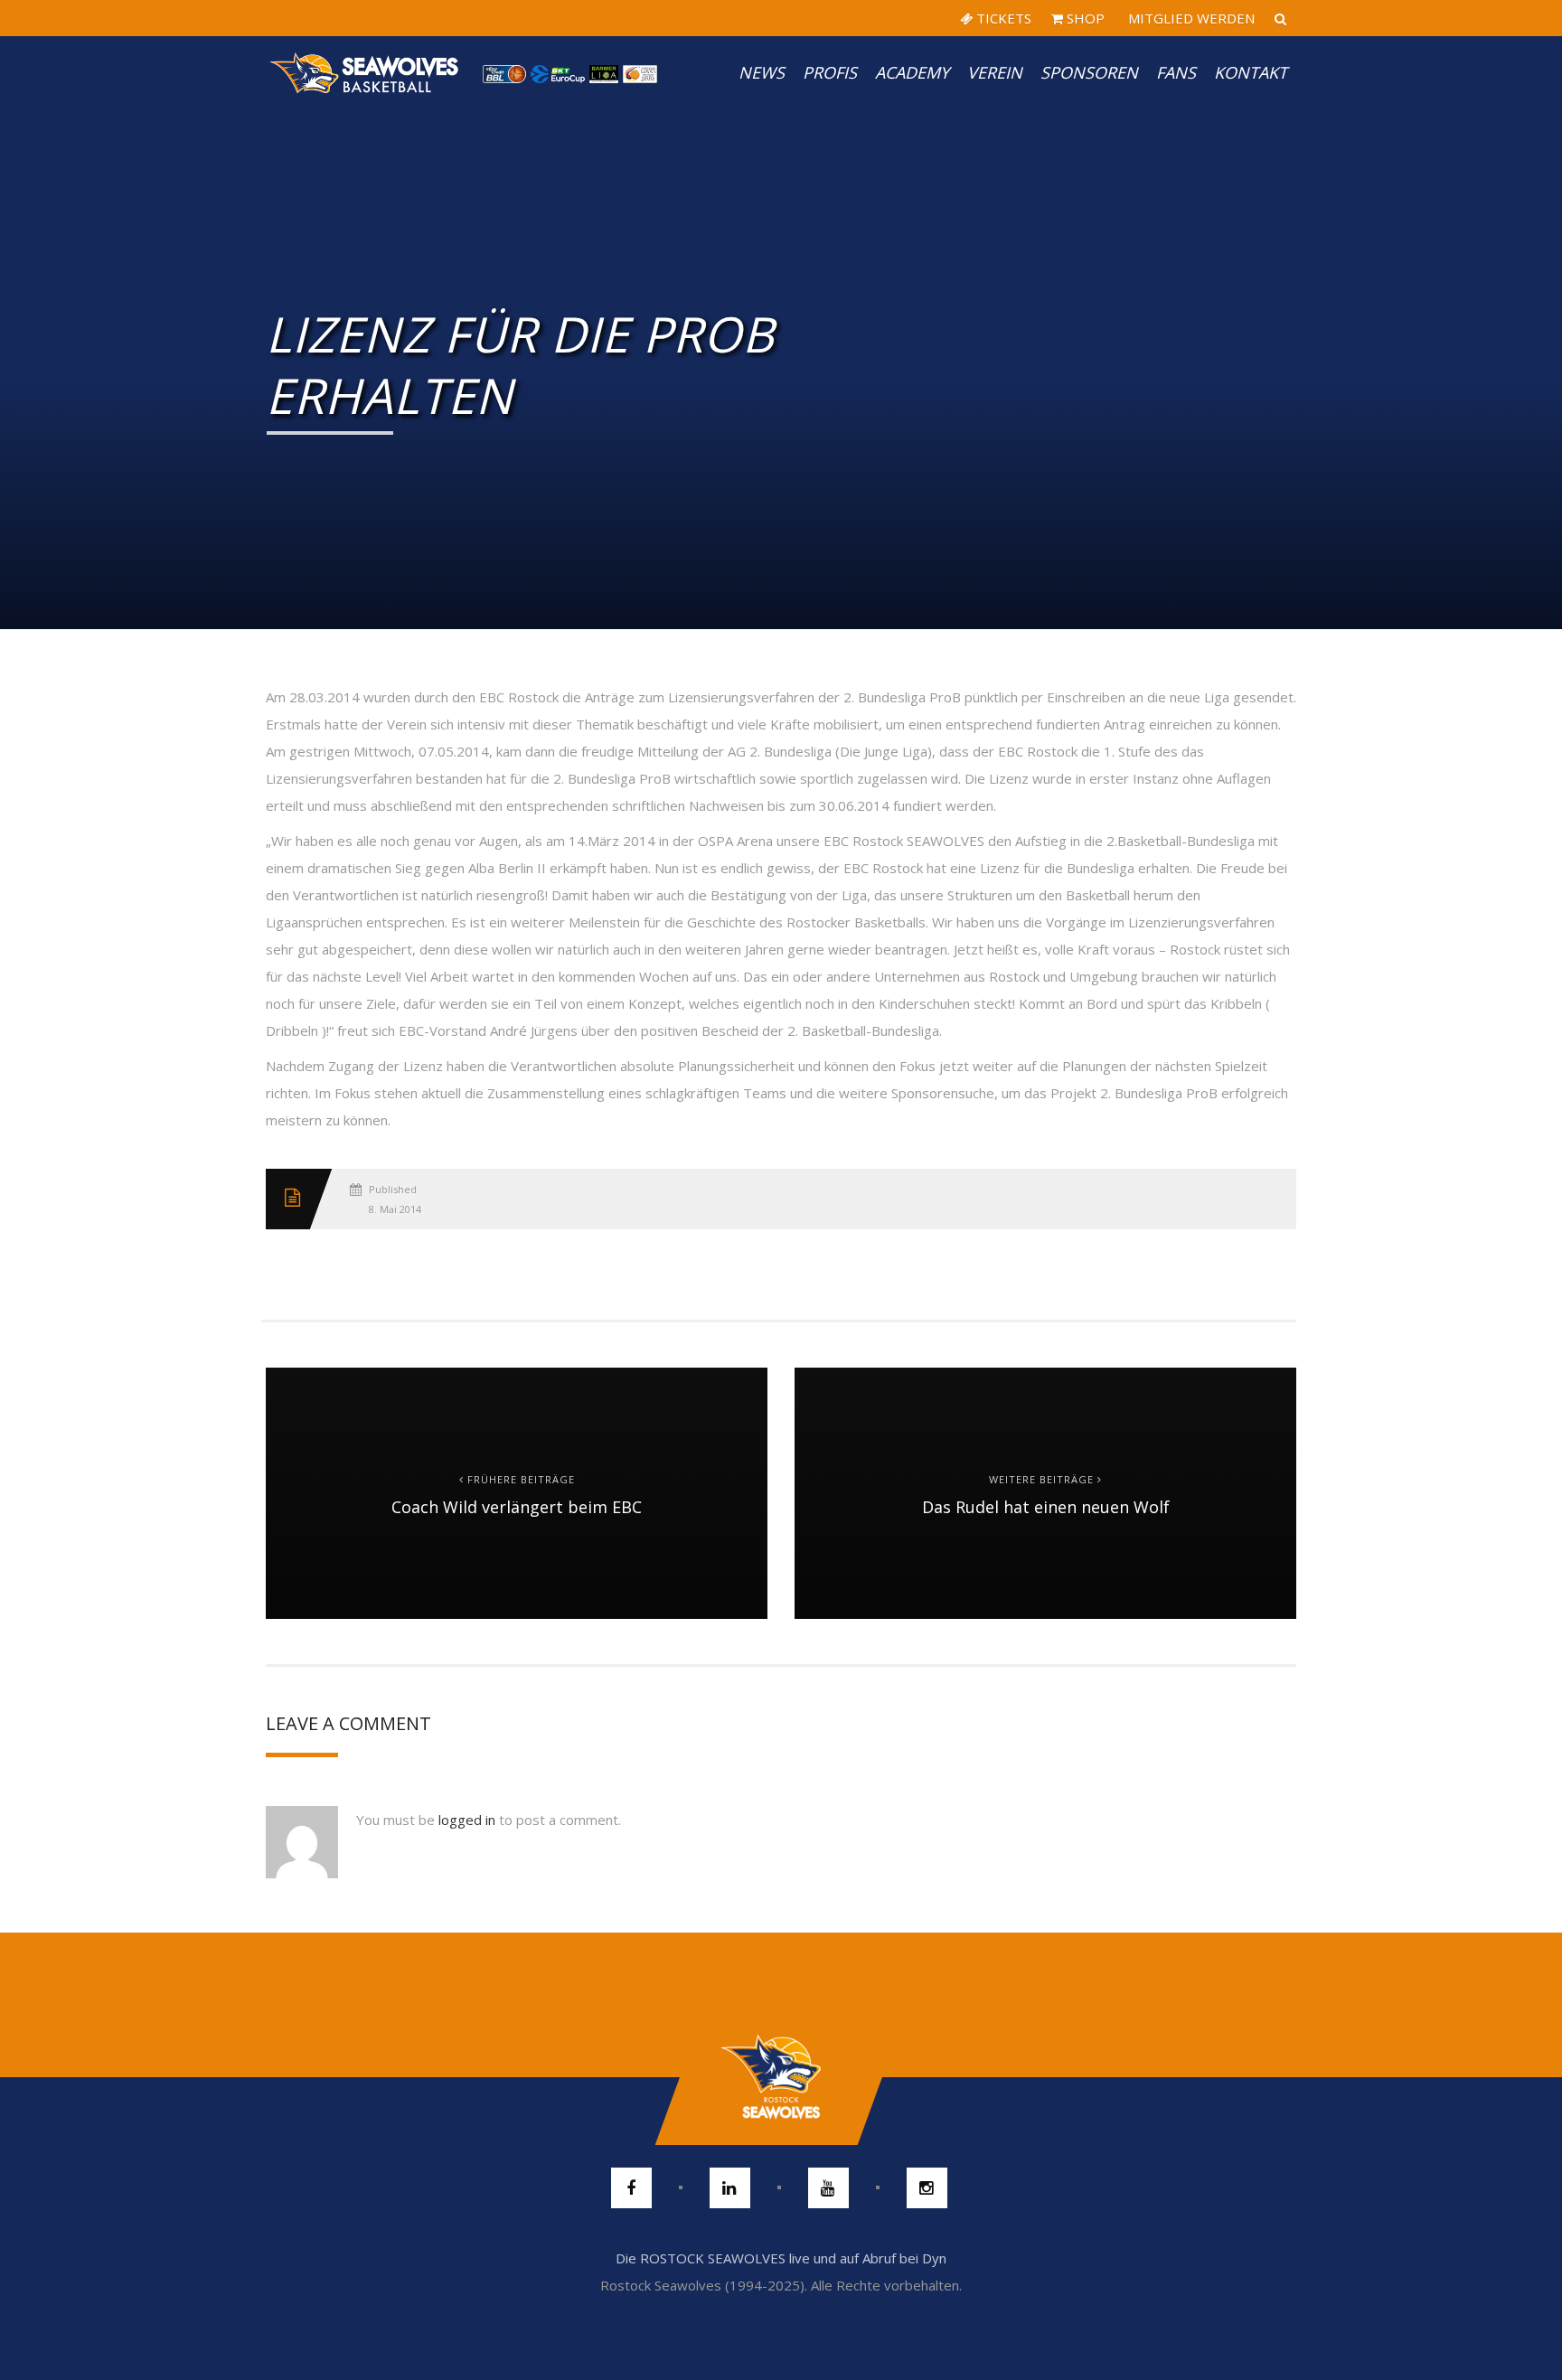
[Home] (365, 72)
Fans (1176, 72)
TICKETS (1002, 18)
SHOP (1084, 18)
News (762, 72)
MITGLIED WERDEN (1190, 18)
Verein (995, 72)
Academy (912, 72)
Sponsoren (1089, 72)
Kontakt (1251, 72)
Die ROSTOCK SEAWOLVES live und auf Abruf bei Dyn (781, 2258)
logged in (467, 1820)
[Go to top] (781, 2077)
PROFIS (830, 72)
